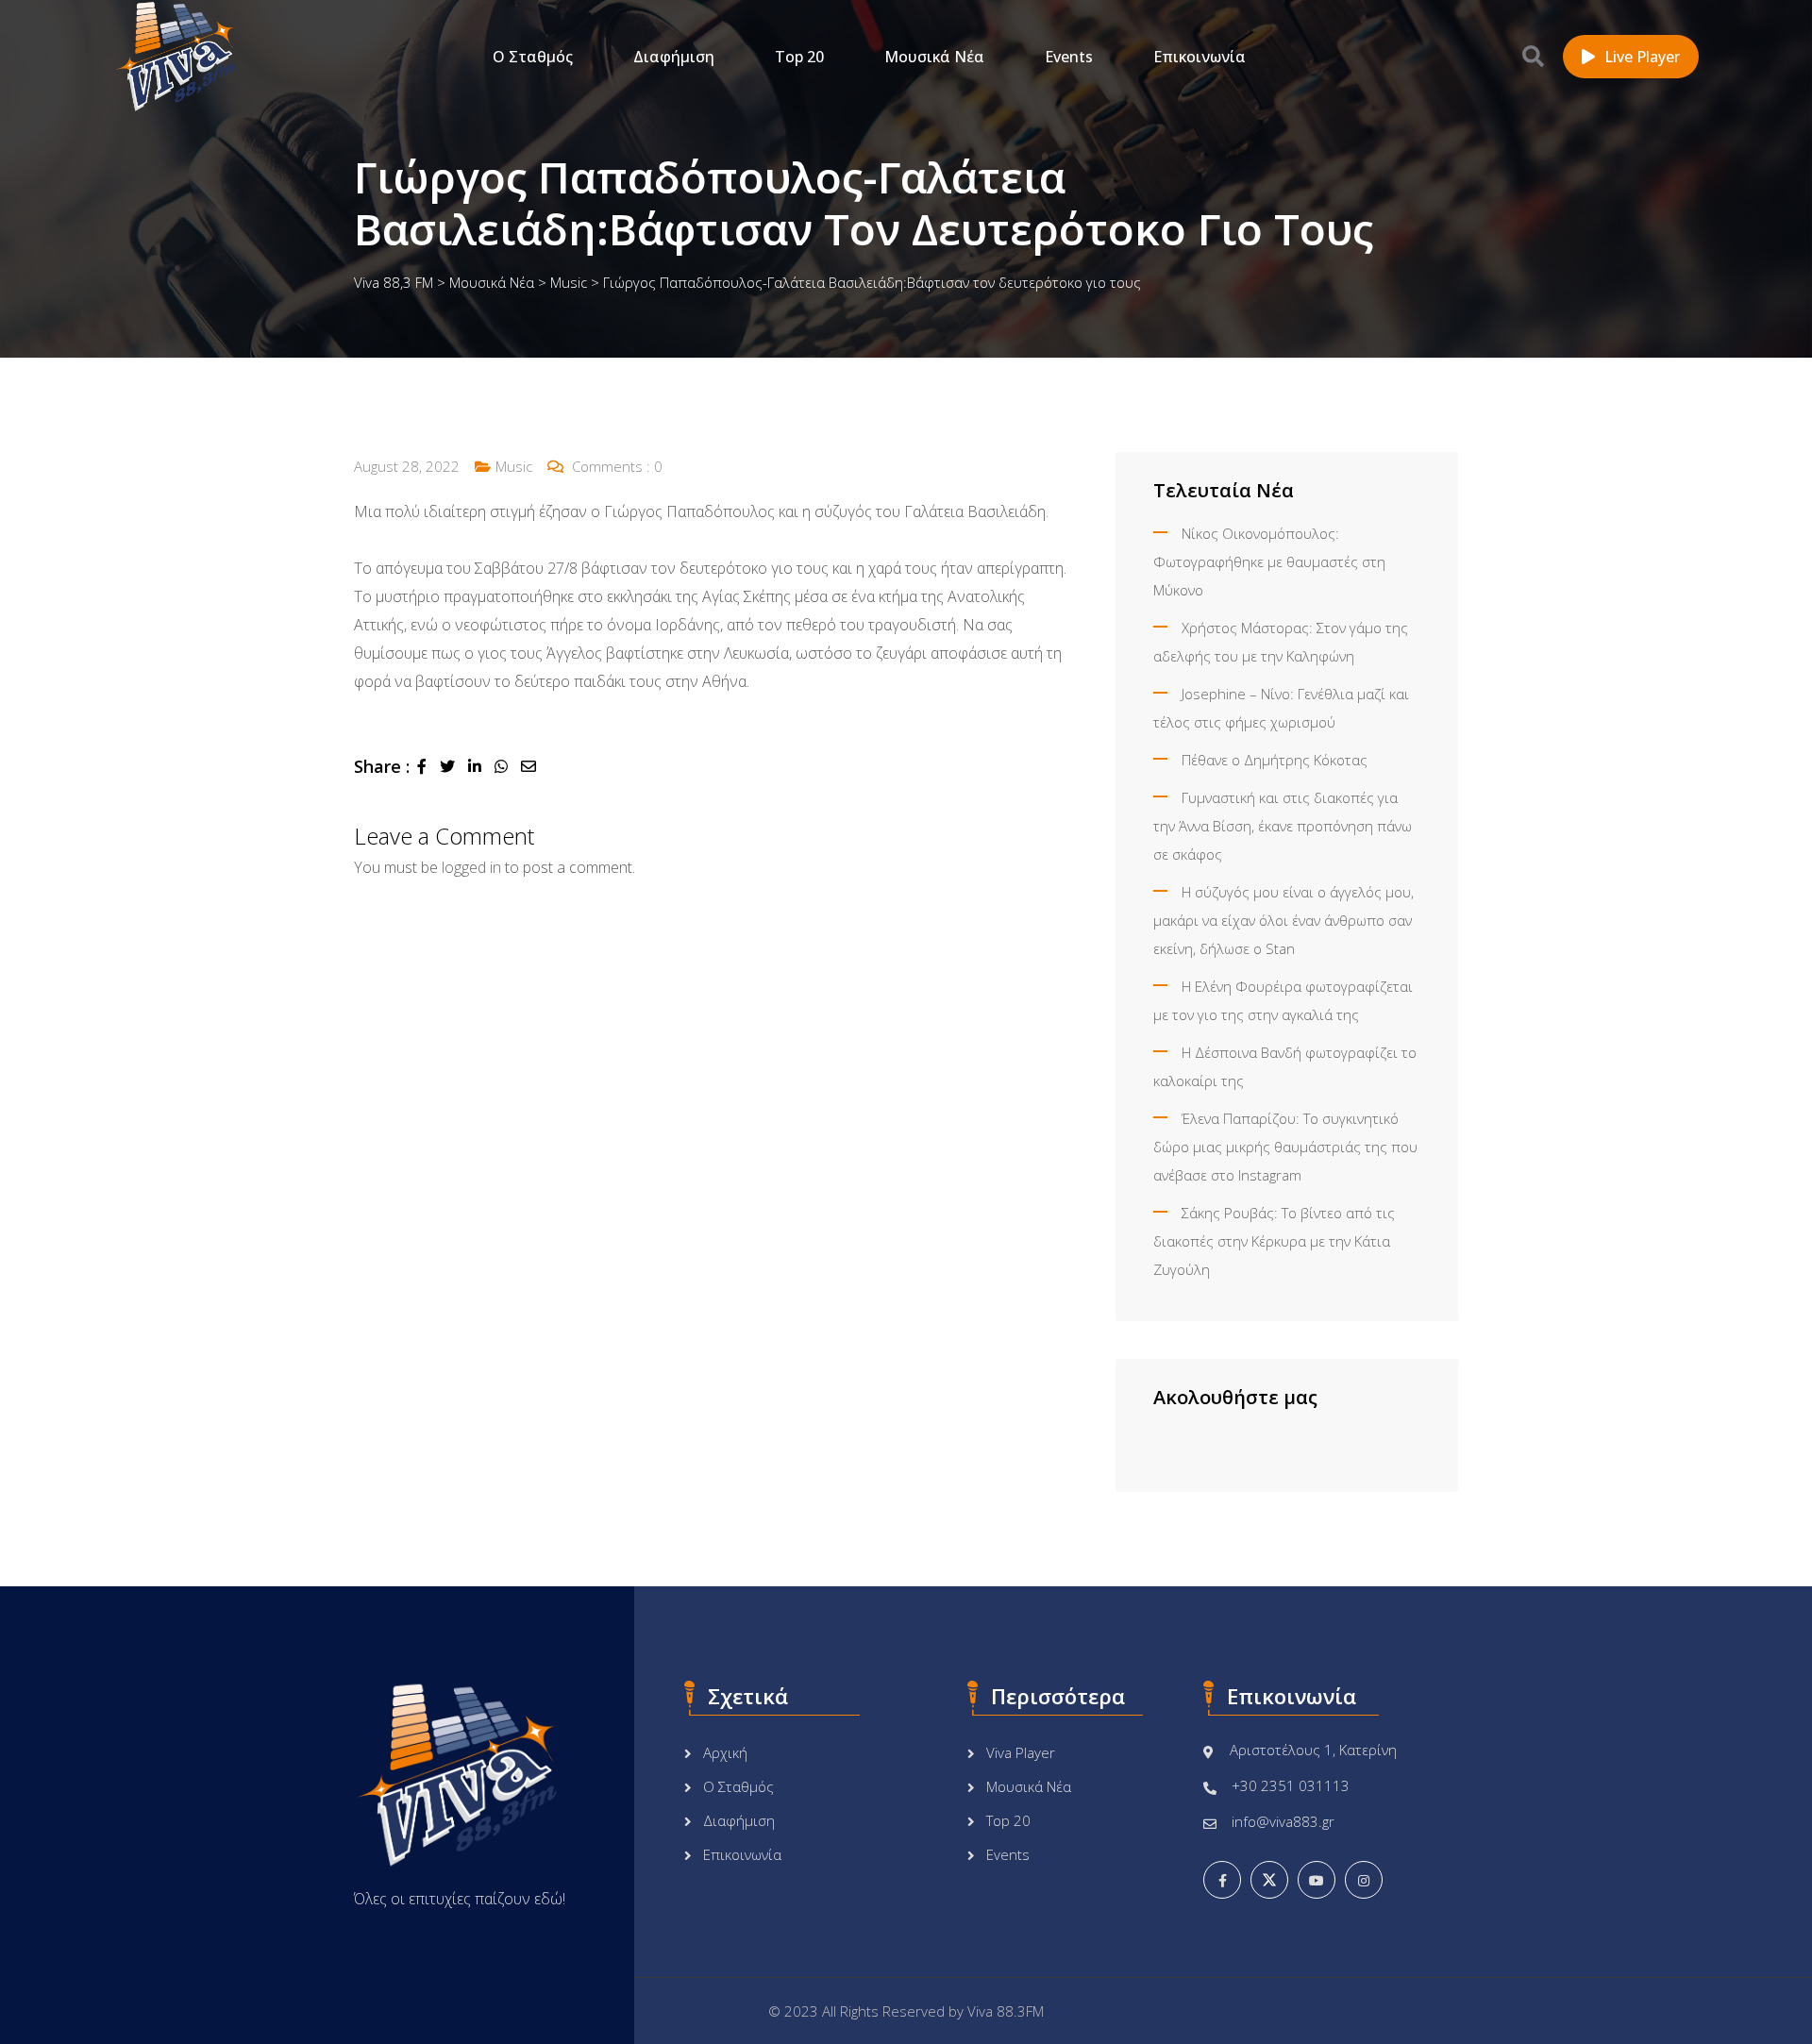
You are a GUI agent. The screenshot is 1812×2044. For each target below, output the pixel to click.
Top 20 (799, 57)
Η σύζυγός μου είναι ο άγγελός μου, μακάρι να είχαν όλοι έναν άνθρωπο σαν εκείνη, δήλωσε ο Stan (1283, 920)
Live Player (1642, 57)
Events (1069, 57)
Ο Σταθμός (533, 57)
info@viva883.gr (1283, 1821)
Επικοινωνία (1200, 57)
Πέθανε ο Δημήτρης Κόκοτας (1275, 760)
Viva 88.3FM (1006, 2011)
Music (514, 466)
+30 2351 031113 (1291, 1785)
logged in (471, 867)
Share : (382, 766)
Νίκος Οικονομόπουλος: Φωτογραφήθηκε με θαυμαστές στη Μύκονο (1269, 561)
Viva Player (1021, 1752)
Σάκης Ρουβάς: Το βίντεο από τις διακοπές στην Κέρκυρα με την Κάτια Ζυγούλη (1274, 1241)
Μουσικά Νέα (934, 57)
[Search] (1533, 56)
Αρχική (725, 1752)
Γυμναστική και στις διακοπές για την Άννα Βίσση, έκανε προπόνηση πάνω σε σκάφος (1283, 826)
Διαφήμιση (674, 57)
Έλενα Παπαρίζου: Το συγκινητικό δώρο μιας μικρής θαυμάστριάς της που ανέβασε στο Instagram (1285, 1147)
